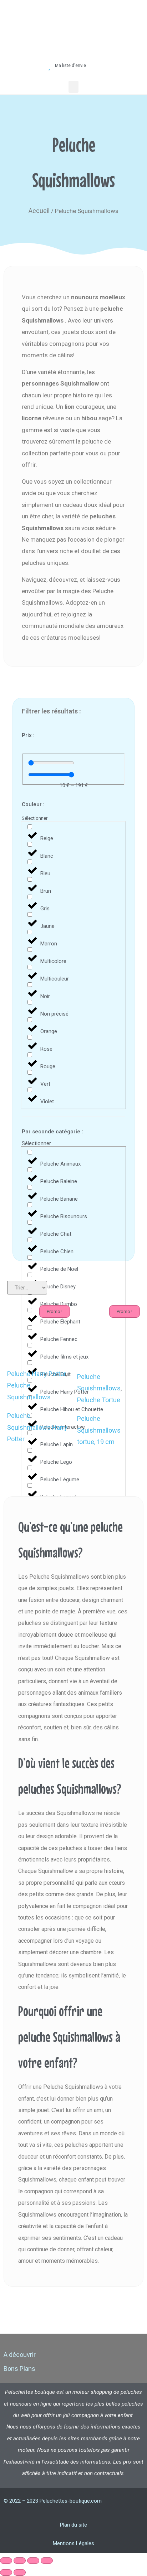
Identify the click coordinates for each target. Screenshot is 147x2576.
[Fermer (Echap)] (47, 2561)
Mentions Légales (73, 2543)
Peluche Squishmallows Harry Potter (37, 1427)
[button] (73, 87)
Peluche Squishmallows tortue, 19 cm (99, 1430)
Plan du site (73, 2525)
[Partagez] (33, 2561)
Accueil (39, 211)
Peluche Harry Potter (36, 1374)
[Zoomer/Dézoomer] (6, 2561)
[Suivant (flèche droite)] (20, 2572)
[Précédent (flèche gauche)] (6, 2572)
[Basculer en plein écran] (20, 2561)
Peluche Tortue (99, 1400)
